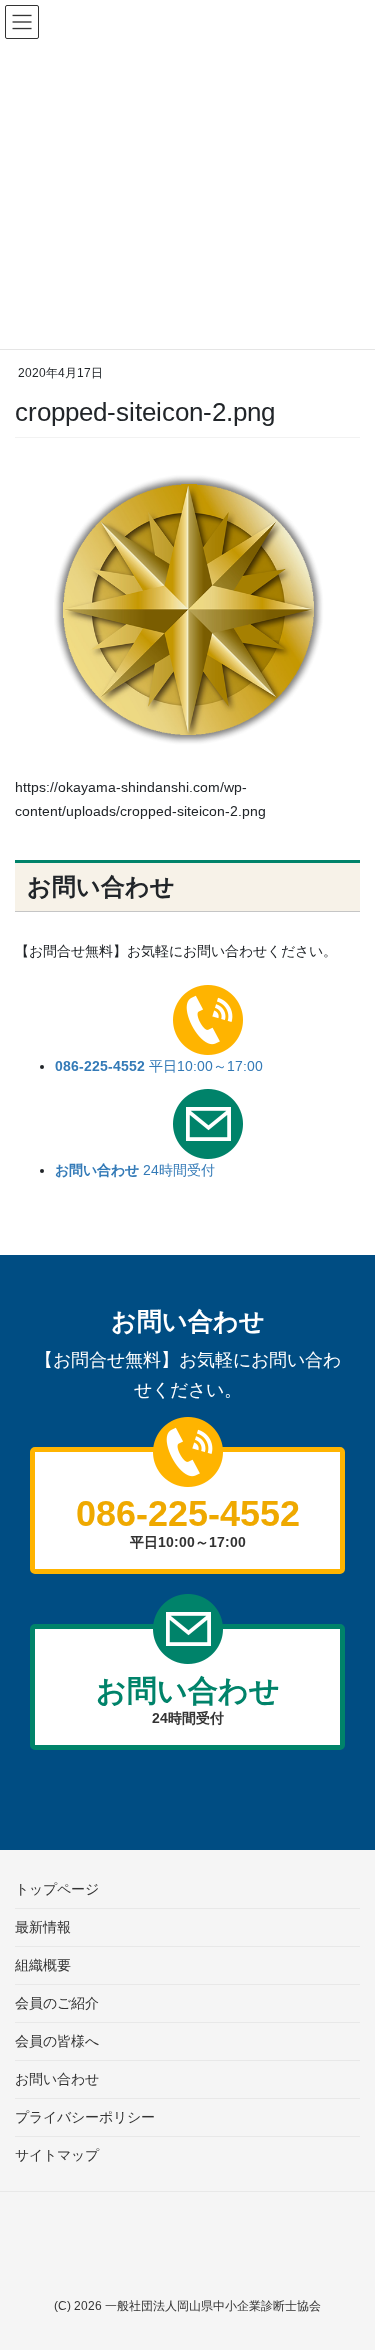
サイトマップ (57, 2155)
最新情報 (43, 1927)
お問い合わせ (57, 2079)
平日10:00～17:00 (159, 1066)
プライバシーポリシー (85, 2117)
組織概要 (43, 1965)
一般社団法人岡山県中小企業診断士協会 (213, 2306)
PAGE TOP (326, 2240)
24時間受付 (135, 1170)
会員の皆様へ (57, 2041)
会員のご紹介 (57, 2003)
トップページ (57, 1889)
